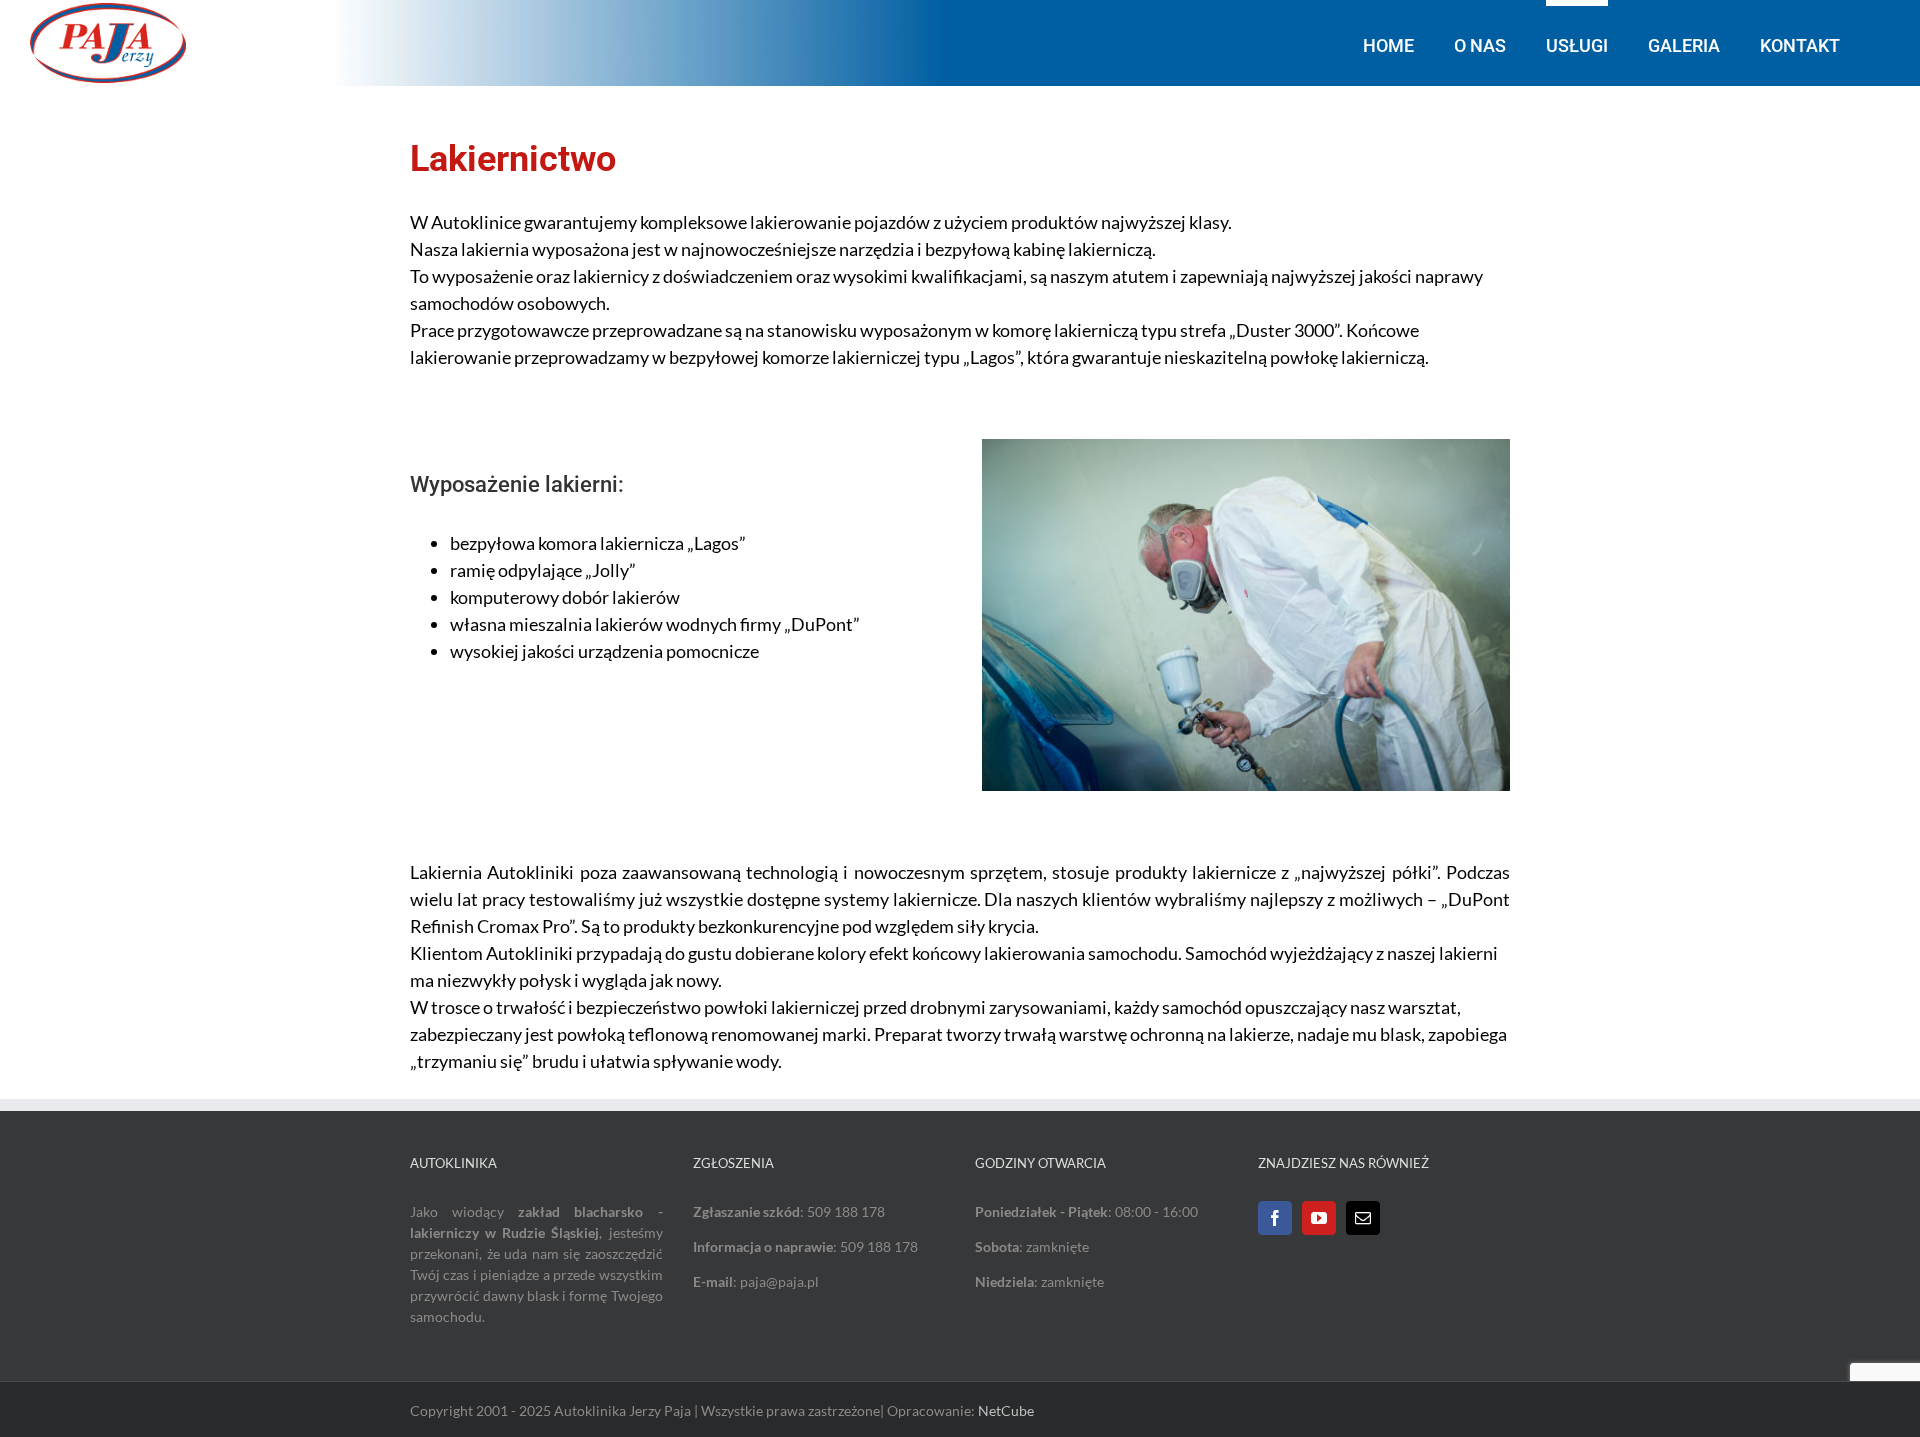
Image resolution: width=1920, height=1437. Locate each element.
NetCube (1006, 1410)
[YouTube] (1319, 1218)
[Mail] (1363, 1218)
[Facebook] (1275, 1218)
